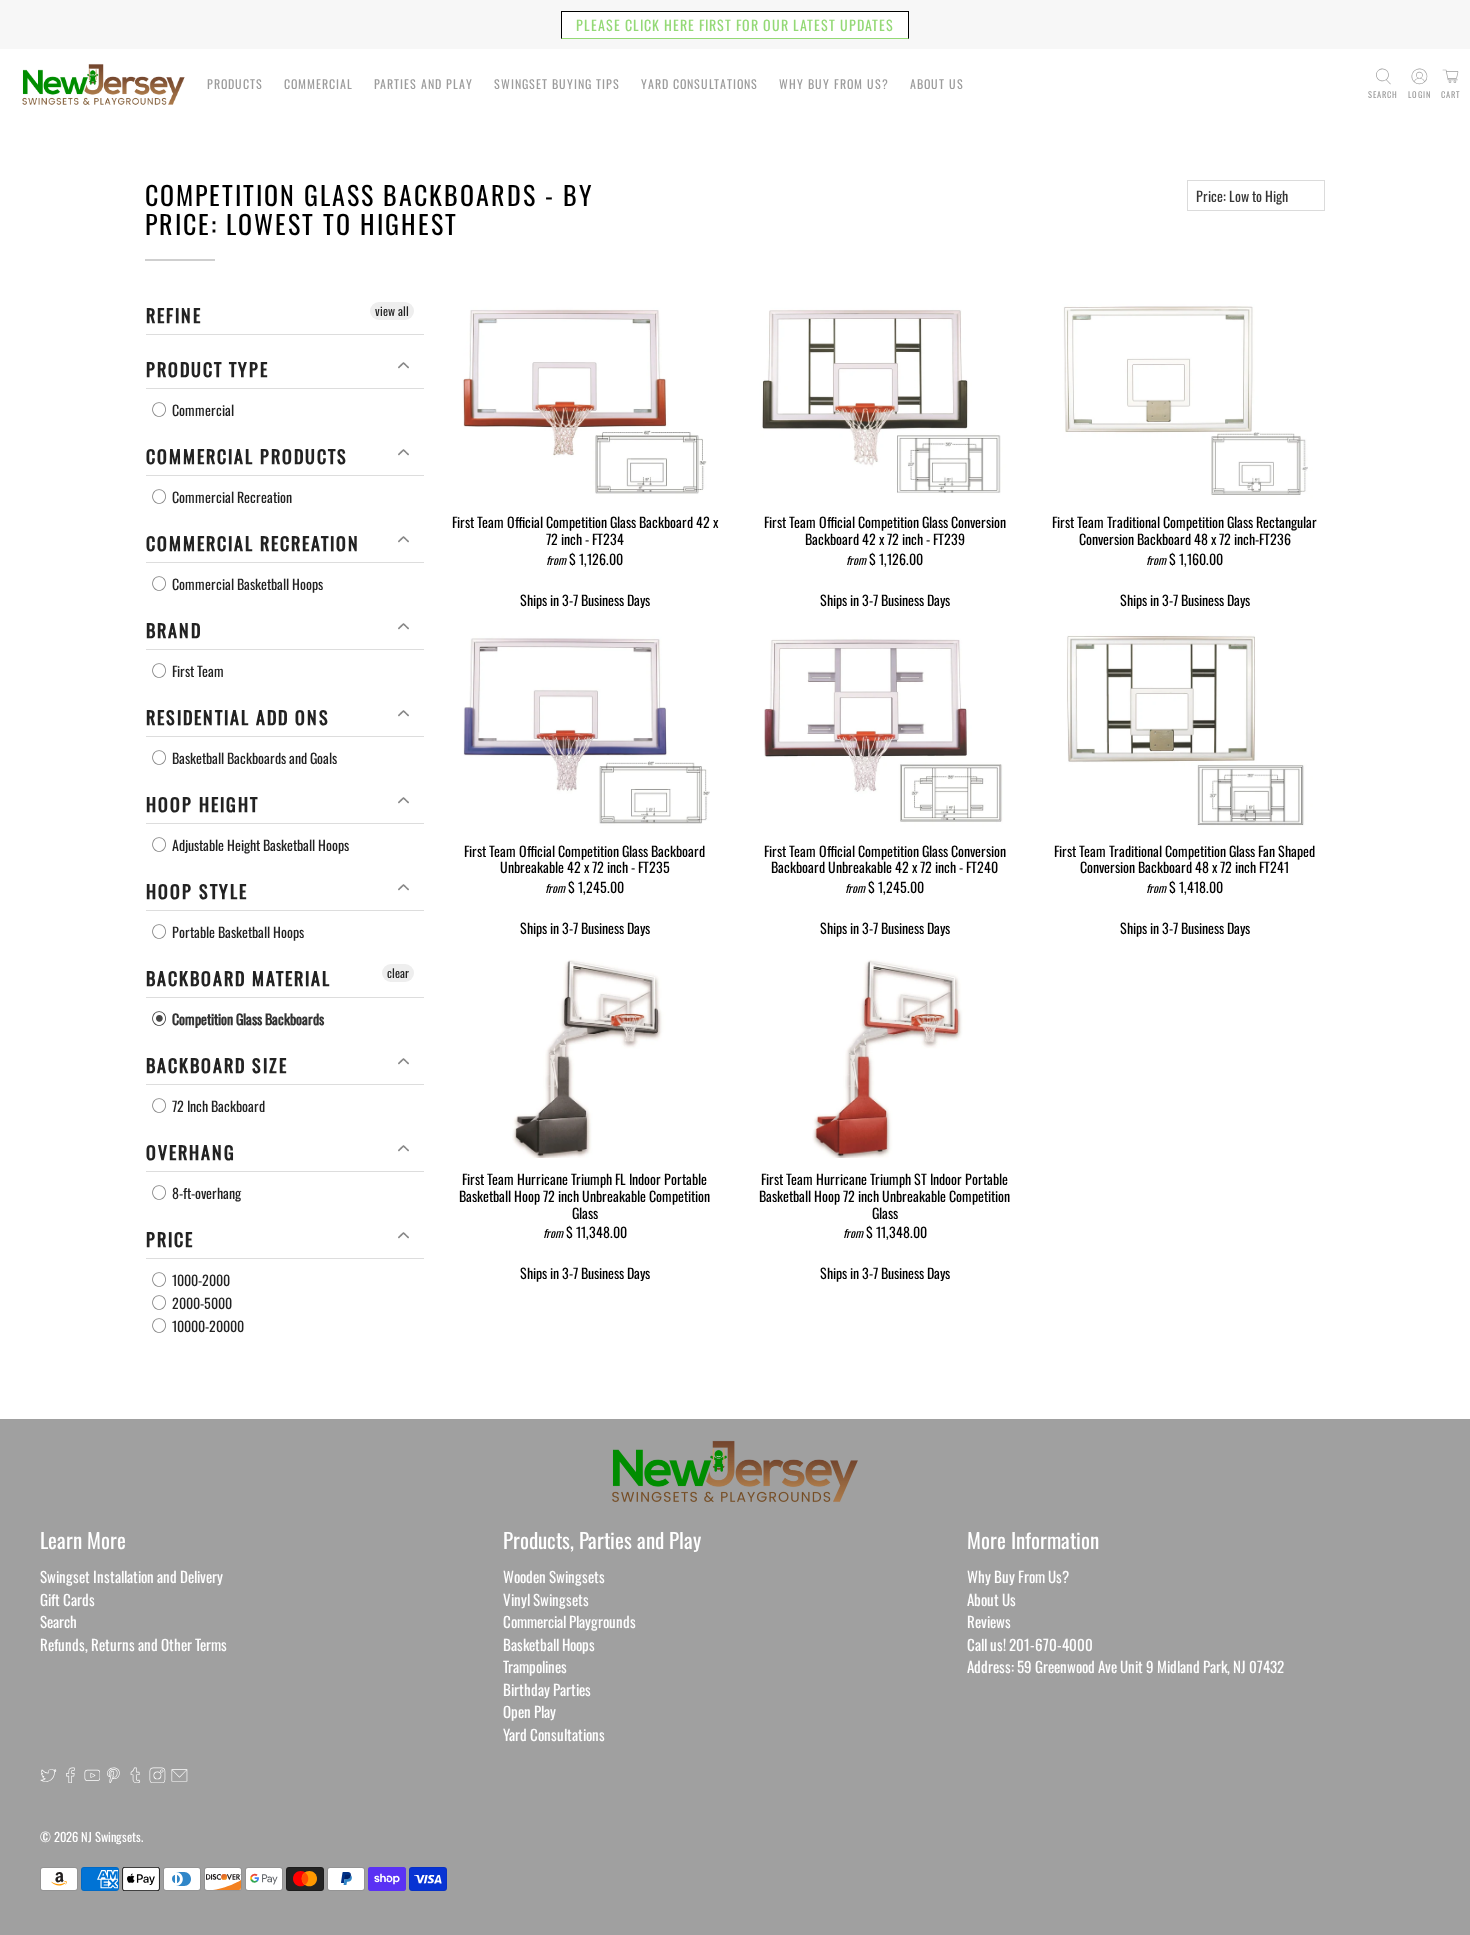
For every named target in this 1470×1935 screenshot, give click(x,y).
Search (58, 1621)
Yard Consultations (699, 83)
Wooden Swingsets (554, 1576)
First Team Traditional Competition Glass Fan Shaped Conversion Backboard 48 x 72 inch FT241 (1184, 858)
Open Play (529, 1711)
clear (398, 972)
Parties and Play (423, 83)
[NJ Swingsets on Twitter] (48, 1776)
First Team (196, 670)
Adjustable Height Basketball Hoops (259, 844)
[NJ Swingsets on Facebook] (70, 1776)
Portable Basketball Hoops (236, 931)
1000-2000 (199, 1279)
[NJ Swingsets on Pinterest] (113, 1776)
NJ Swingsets (111, 1836)
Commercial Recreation (230, 496)
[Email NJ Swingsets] (179, 1776)
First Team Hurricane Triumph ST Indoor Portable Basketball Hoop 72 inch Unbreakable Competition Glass (884, 1194)
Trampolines (535, 1666)
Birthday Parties (547, 1689)
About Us (937, 83)
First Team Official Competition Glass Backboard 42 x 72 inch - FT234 (585, 529)
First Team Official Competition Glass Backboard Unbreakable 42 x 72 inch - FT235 (584, 858)
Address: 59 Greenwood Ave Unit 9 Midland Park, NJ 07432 (1125, 1666)
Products (235, 83)
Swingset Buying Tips (557, 83)
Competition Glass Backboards (246, 1018)
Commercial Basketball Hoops (246, 583)
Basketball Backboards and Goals (253, 757)
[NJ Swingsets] (103, 84)
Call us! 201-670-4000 (1030, 1644)
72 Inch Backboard (217, 1105)
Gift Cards (67, 1599)
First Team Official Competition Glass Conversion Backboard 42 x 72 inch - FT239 (885, 529)
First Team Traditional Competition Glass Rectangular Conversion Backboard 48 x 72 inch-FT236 (1184, 529)
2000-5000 (200, 1302)
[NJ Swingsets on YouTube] (92, 1776)
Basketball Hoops (549, 1644)
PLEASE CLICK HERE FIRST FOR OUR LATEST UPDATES (735, 24)
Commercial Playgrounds (569, 1621)
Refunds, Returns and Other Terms (133, 1644)
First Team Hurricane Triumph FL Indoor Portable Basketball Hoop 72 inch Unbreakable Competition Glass (584, 1194)
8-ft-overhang (205, 1192)
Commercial (318, 83)
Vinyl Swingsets (546, 1599)
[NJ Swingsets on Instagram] (157, 1776)
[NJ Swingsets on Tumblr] (135, 1776)
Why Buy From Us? (834, 83)
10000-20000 (206, 1325)
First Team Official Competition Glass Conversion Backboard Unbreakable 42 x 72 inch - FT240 (885, 858)
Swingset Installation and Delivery (131, 1576)
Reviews (989, 1621)
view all (392, 310)
